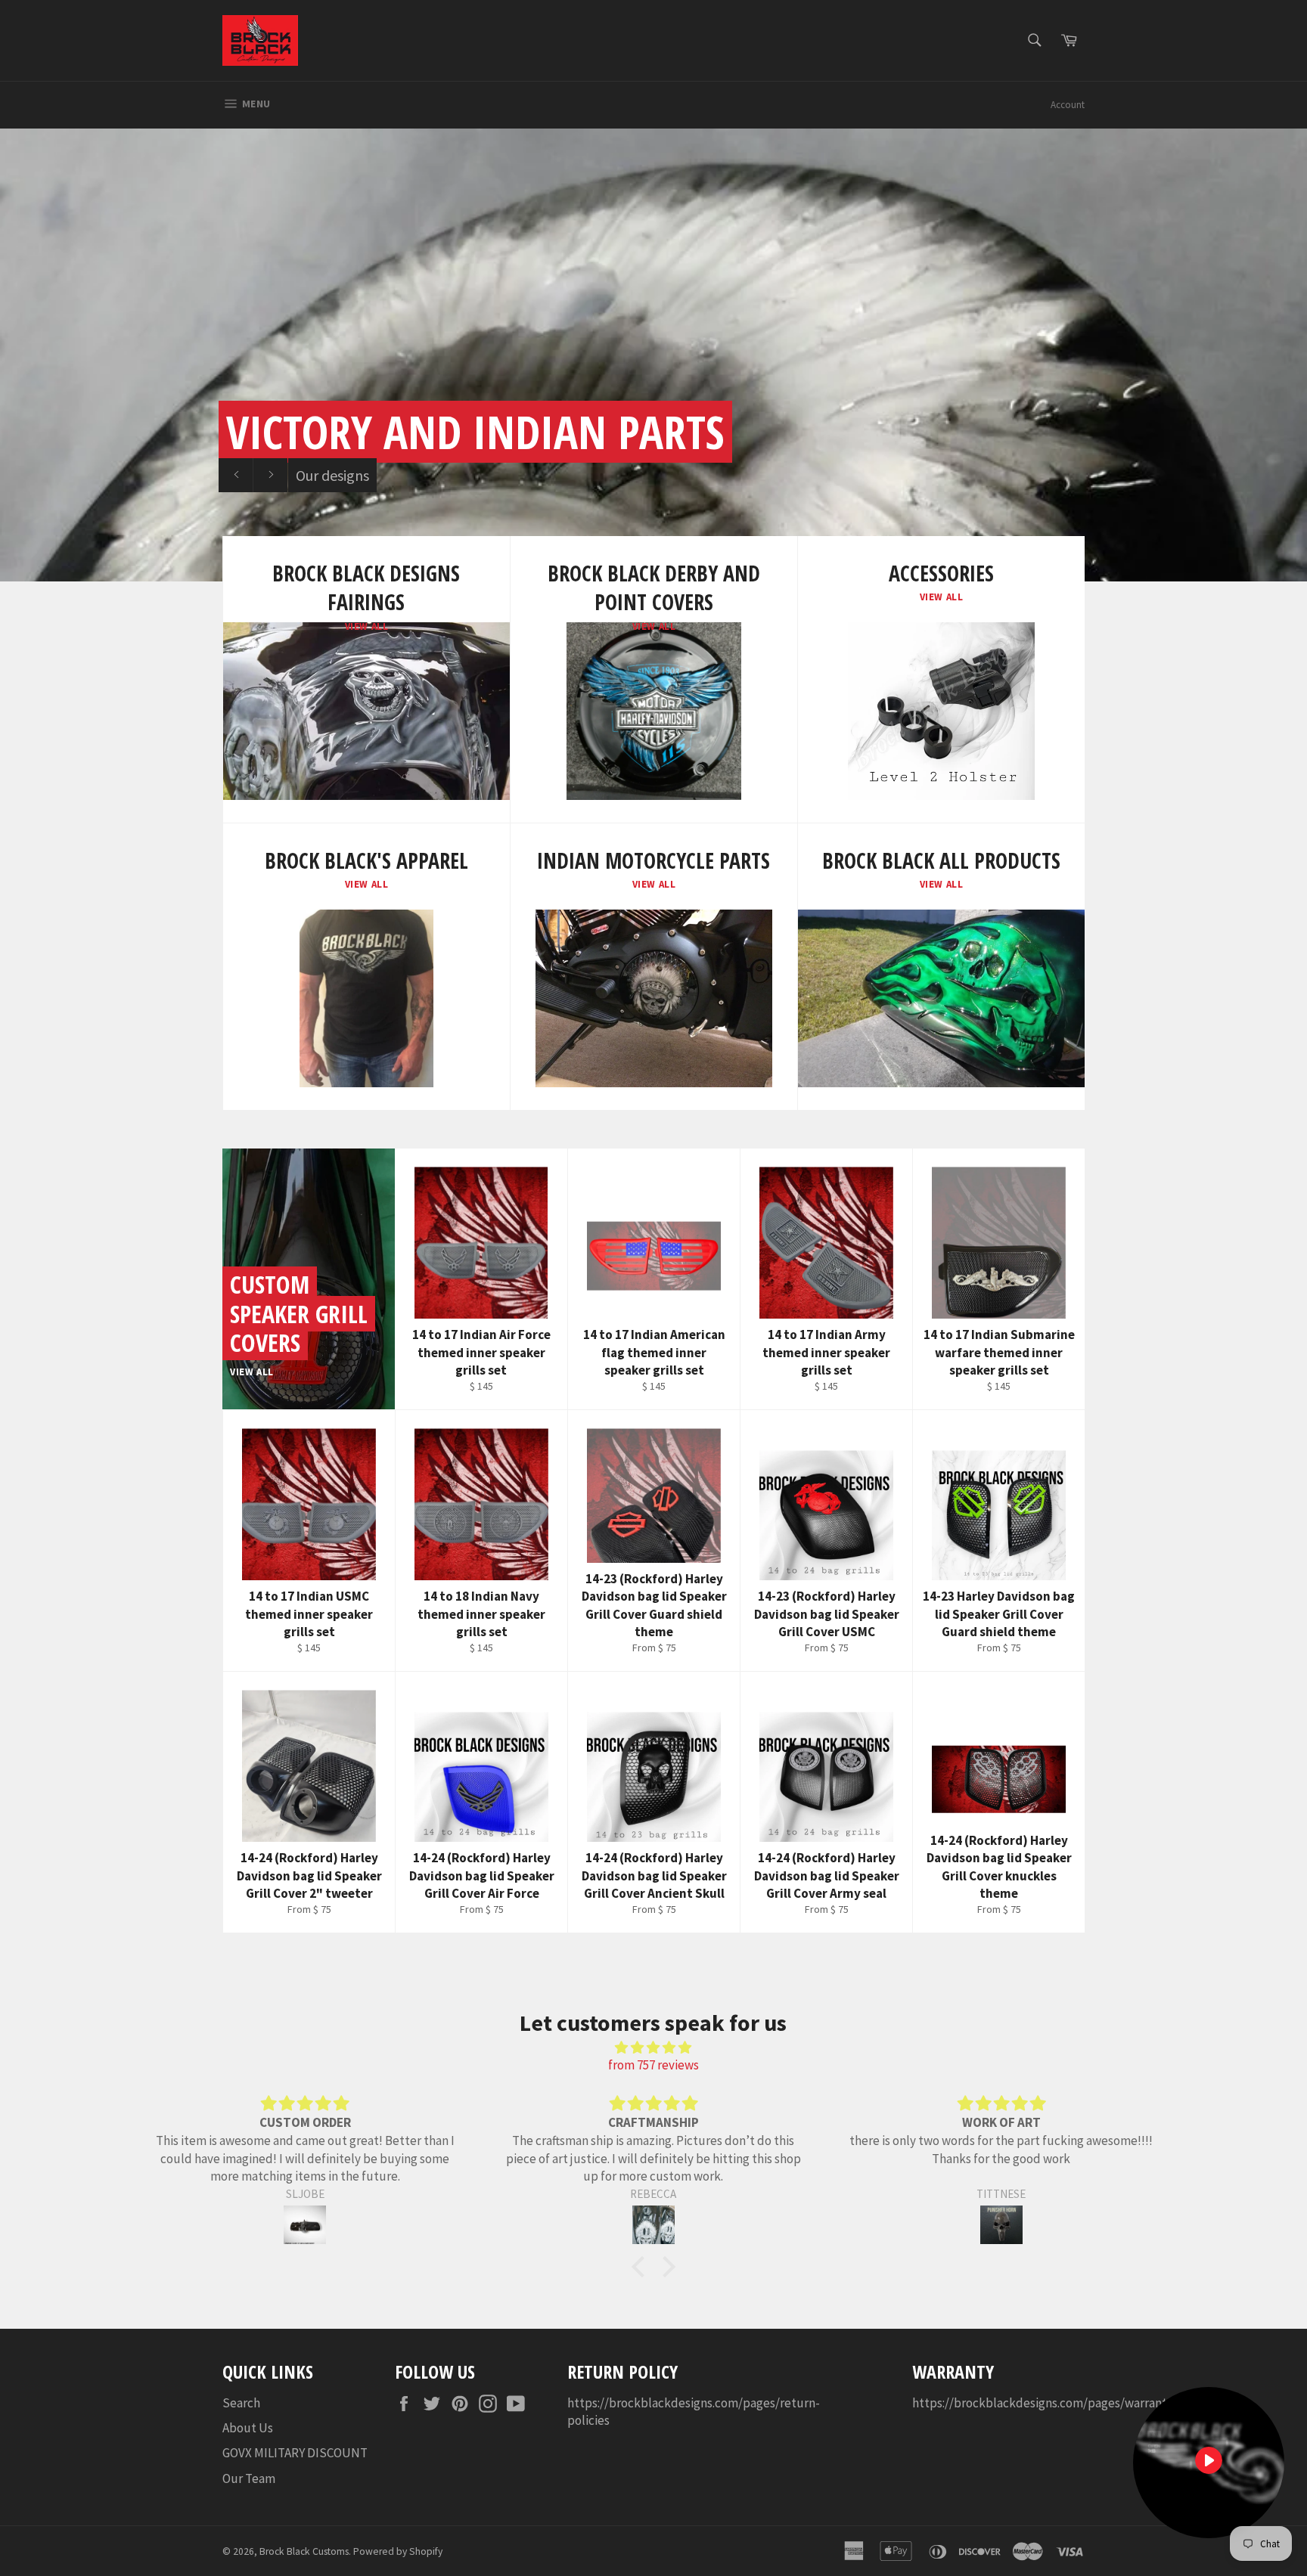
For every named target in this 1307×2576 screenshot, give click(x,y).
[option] (653, 355)
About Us (248, 2428)
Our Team (249, 2478)
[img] (653, 2047)
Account (1068, 105)
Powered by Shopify (398, 2551)
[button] (642, 2266)
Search (241, 2403)
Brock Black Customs (304, 2551)
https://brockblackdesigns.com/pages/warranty (1043, 2403)
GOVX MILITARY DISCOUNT (295, 2453)
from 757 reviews (653, 2065)
